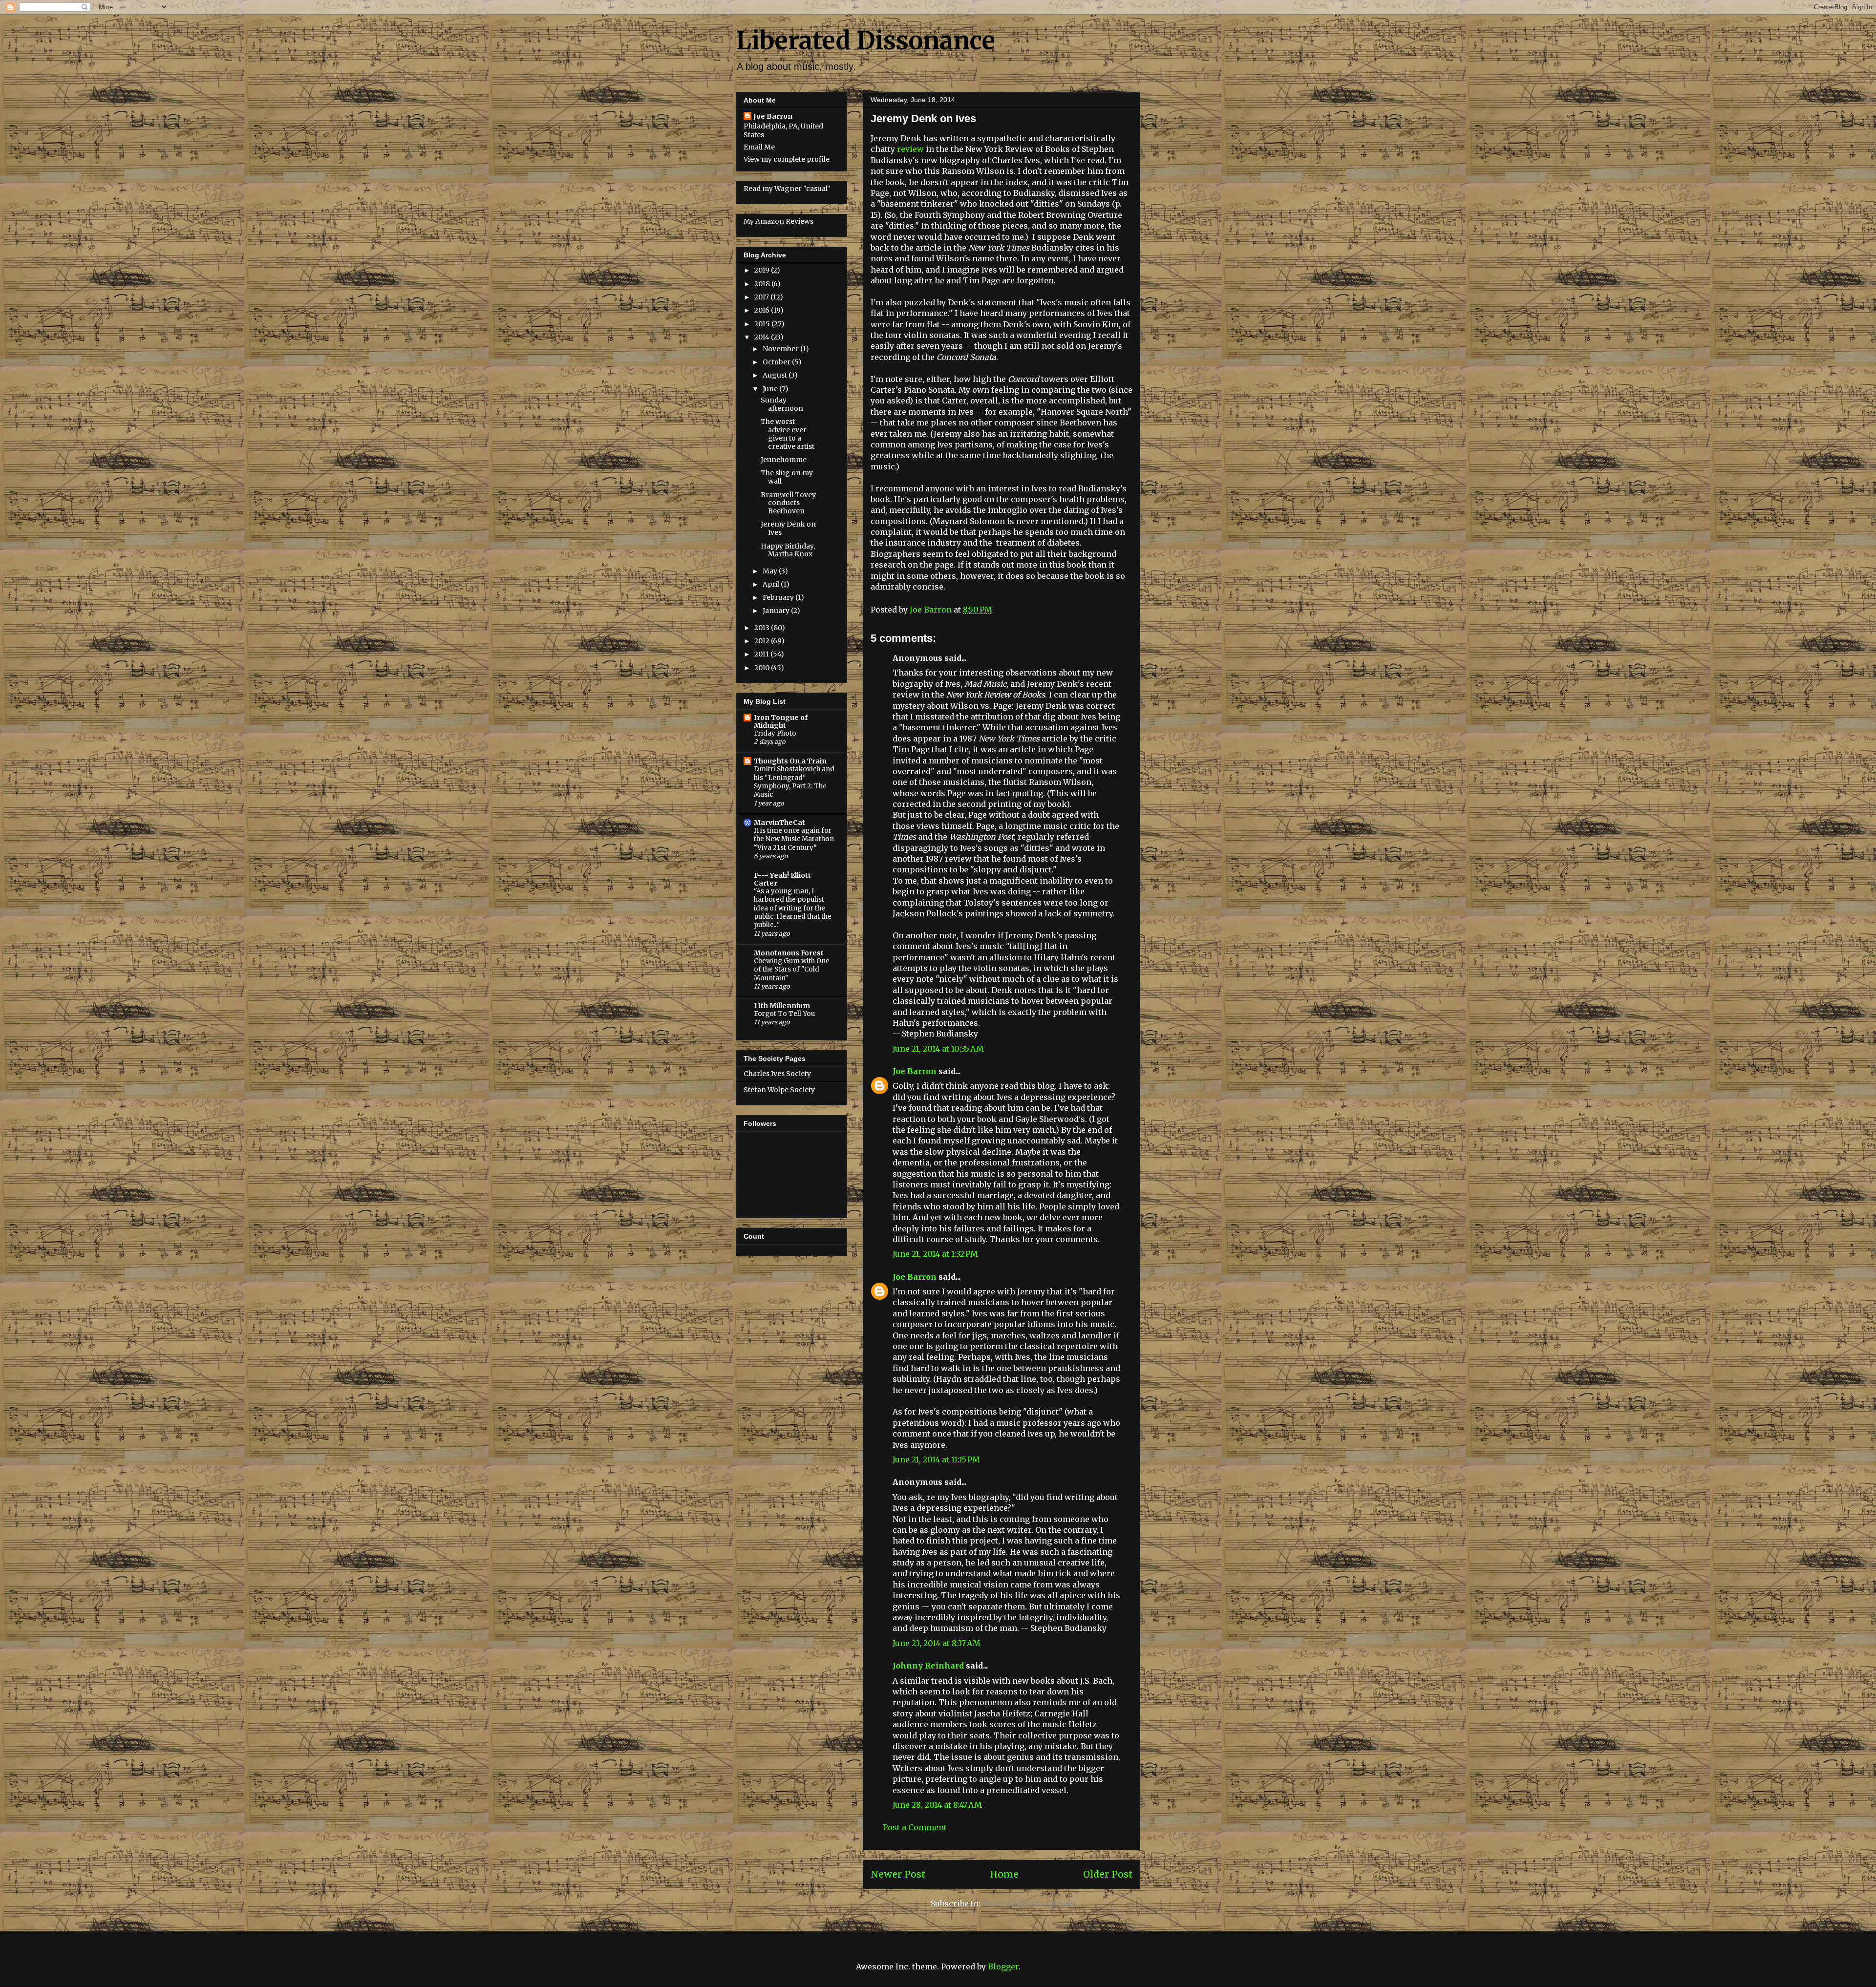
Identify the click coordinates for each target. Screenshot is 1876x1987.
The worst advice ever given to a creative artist (788, 434)
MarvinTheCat (779, 823)
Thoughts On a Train (790, 761)
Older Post (1108, 1874)
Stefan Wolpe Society (779, 1090)
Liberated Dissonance (865, 41)
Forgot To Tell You (784, 1014)
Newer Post (898, 1874)
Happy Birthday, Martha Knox (788, 550)
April (772, 584)
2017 (762, 297)
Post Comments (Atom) (1028, 1903)
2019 (763, 270)
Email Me (759, 147)
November (781, 349)
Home (1004, 1874)
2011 (762, 654)
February (779, 597)
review (910, 149)
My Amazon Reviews (778, 221)
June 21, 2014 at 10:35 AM (938, 1049)
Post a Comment (915, 1827)
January (777, 611)
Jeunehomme (784, 460)
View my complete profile (787, 159)
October (777, 362)
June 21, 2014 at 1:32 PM (935, 1254)
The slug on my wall (787, 477)
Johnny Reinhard (928, 1666)
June (771, 389)
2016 (763, 310)
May (771, 571)
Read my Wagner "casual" (787, 189)
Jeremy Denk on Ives (788, 528)
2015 (763, 324)
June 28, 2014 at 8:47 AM (937, 1805)
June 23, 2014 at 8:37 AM (937, 1643)
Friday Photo (775, 733)
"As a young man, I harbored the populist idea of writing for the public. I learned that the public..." (793, 908)
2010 (763, 668)
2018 (763, 284)
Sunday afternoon (782, 404)
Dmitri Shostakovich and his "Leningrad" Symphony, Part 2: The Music (794, 782)
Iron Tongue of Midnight (781, 721)
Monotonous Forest (789, 953)
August (776, 375)
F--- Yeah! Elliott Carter (782, 879)
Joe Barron (915, 1071)
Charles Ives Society (777, 1074)
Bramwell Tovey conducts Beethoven (788, 503)
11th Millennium (782, 1006)
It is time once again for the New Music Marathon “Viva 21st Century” (794, 839)
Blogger (1003, 1966)
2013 (763, 628)
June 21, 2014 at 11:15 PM (936, 1459)
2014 (763, 337)
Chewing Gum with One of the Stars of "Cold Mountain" (792, 970)
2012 (763, 641)
